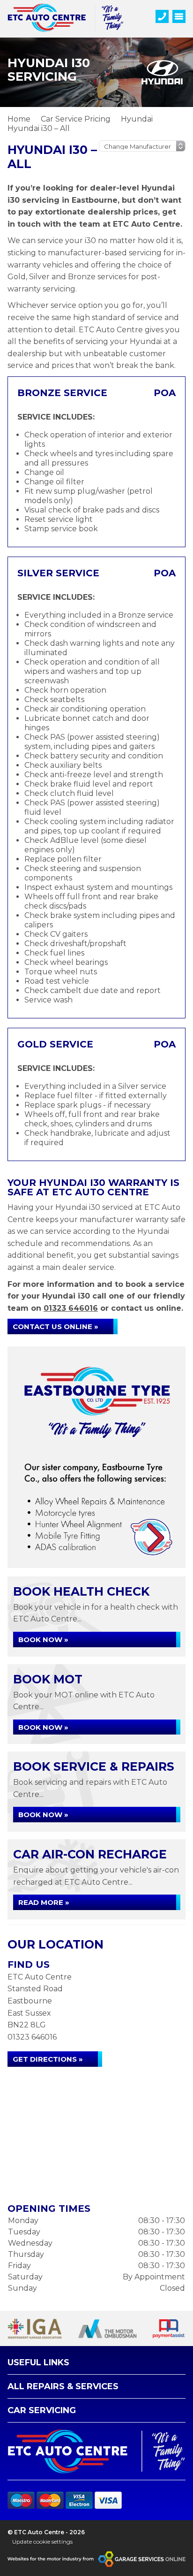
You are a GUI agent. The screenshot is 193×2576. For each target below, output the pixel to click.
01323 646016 (71, 1308)
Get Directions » (48, 2059)
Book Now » (43, 1640)
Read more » (44, 1902)
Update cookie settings (42, 2542)
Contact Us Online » (56, 1326)
